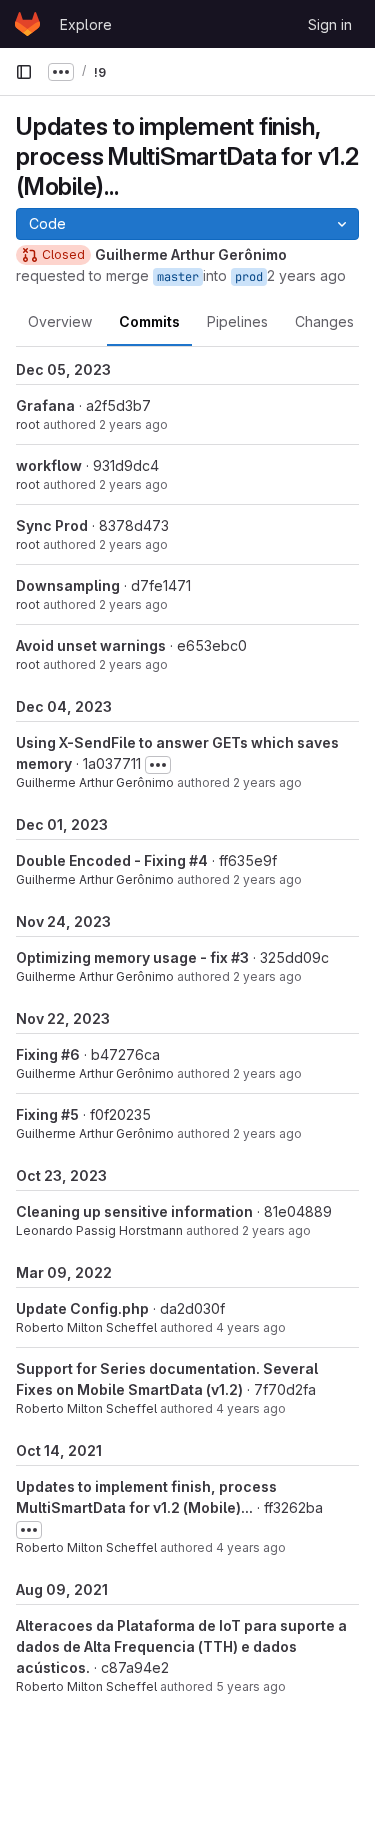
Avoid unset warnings (91, 645)
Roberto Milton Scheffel (86, 1327)
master (178, 277)
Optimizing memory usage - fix (123, 957)
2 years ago (306, 275)
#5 (70, 1114)
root (28, 424)
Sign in (330, 24)
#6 (70, 1054)
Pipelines (237, 321)
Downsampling (68, 585)
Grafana (45, 405)
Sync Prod (52, 525)
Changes (324, 321)
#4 (198, 860)
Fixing (38, 1054)
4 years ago (251, 1327)
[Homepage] (27, 24)
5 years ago (251, 1686)
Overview (60, 321)
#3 (240, 957)
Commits (149, 321)
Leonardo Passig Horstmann (99, 1230)
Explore (86, 24)
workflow (49, 465)
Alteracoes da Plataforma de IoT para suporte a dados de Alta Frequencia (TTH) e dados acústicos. (181, 1646)
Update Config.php (82, 1308)
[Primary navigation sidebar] (24, 72)
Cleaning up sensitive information (134, 1211)
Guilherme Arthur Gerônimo (95, 782)
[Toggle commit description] (158, 765)
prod (249, 277)
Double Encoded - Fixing (102, 860)
